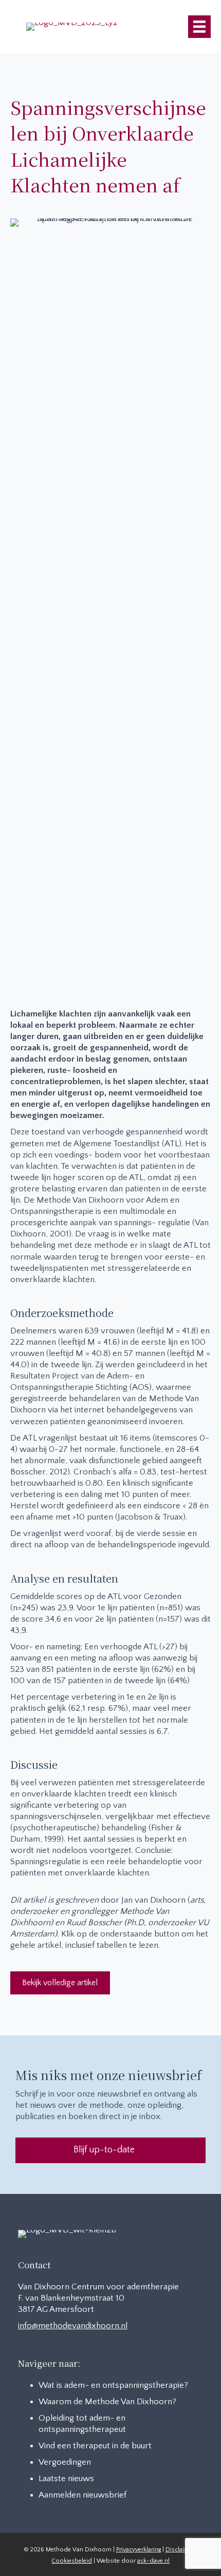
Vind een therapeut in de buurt (95, 2446)
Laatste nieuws (66, 2479)
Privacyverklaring (139, 2550)
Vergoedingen (65, 2462)
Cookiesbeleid (72, 2561)
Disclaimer (180, 2550)
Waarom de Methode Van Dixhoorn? (107, 2402)
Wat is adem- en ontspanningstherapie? (113, 2385)
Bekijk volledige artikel (60, 1983)
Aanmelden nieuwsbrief (82, 2495)
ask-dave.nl (153, 2561)
